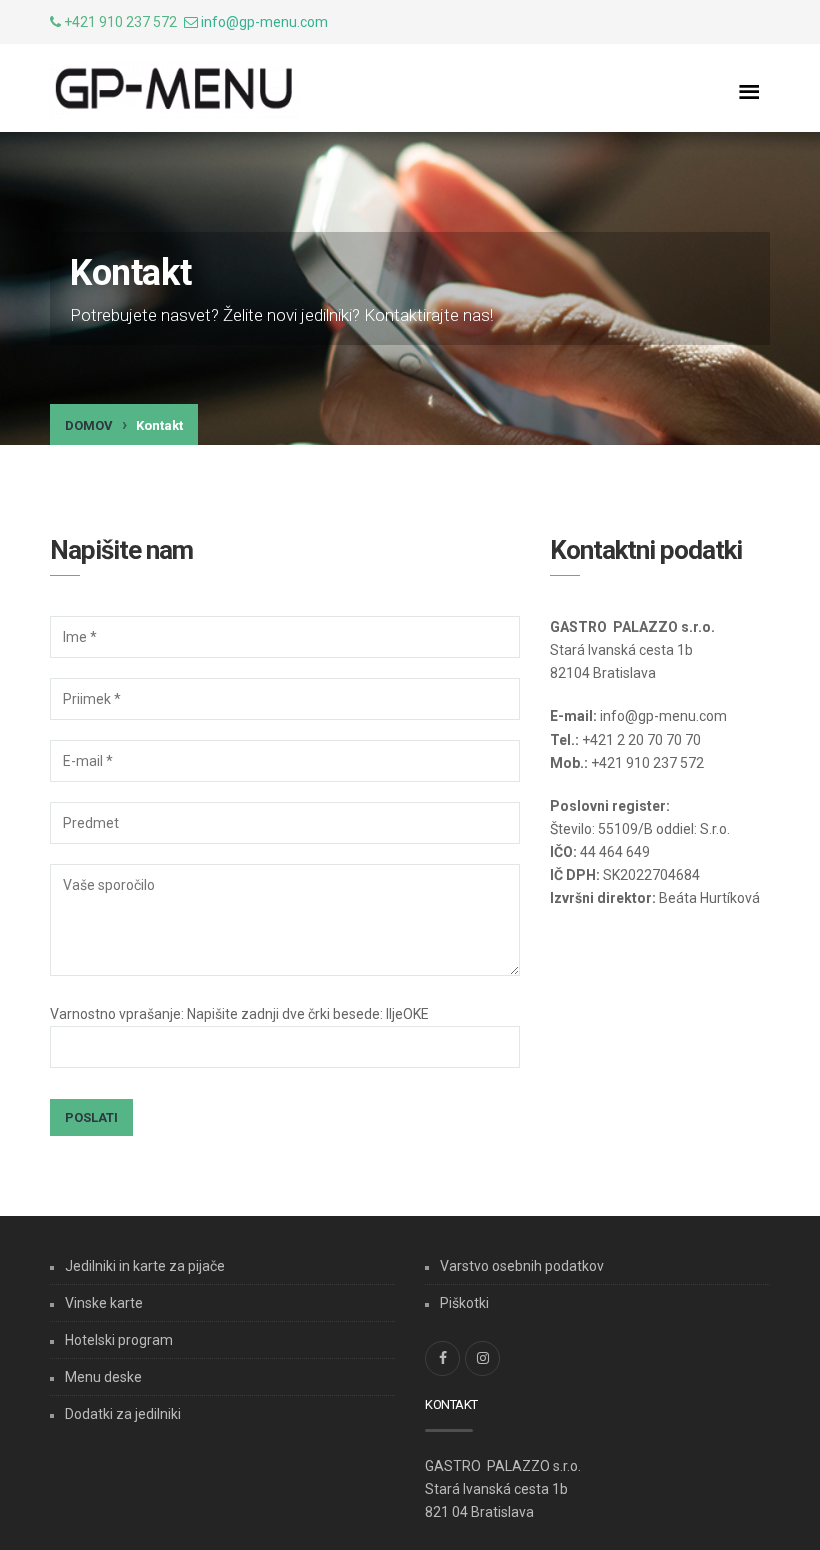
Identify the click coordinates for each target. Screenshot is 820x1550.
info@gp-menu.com (264, 22)
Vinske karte (104, 1303)
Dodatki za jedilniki (123, 1414)
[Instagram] (482, 1358)
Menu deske (103, 1377)
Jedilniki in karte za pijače (145, 1266)
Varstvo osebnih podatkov (522, 1266)
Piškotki (464, 1303)
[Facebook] (442, 1358)
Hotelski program (119, 1340)
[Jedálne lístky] (175, 90)
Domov (89, 425)
